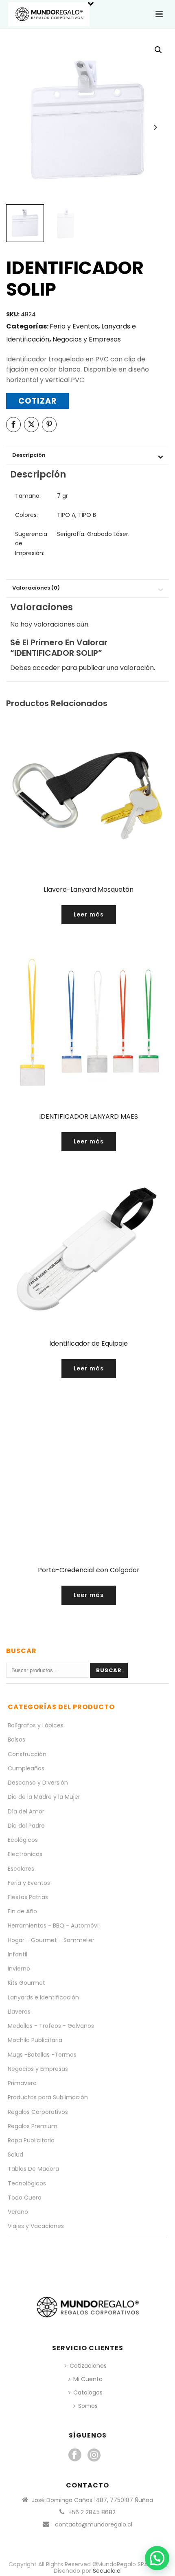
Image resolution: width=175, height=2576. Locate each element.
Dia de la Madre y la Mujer (44, 1797)
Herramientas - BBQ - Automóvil (54, 1926)
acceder (46, 668)
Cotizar (37, 401)
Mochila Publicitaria (35, 2040)
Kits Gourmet (26, 1983)
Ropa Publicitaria (31, 2140)
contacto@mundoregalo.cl (94, 2524)
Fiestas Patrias (28, 1897)
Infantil (17, 1954)
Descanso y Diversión (38, 1783)
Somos (88, 2406)
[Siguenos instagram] (94, 2455)
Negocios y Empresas (87, 339)
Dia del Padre (26, 1826)
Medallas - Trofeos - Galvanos (51, 2026)
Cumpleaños (26, 1768)
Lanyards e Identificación (43, 1997)
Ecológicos (23, 1840)
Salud (15, 2155)
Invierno (19, 1969)
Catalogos (88, 2392)
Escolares (21, 1869)
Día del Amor (26, 1811)
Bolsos (16, 1740)
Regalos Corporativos (38, 2112)
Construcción (27, 1754)
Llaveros (19, 2012)
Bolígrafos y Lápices (36, 1725)
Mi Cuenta (88, 2379)
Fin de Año (22, 1911)
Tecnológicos (27, 2183)
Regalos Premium (33, 2126)
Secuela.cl (107, 2571)
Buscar (109, 1670)
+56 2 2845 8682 (92, 2512)
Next (155, 127)
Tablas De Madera (33, 2169)
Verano (18, 2212)
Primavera (22, 2083)
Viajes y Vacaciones (36, 2226)
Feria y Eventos (74, 326)
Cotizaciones (88, 2366)
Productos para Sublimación (48, 2097)
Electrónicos (25, 1854)
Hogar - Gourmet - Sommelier (51, 1940)
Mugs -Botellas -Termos (42, 2055)
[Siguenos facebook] (75, 2455)
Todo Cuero (25, 2198)
